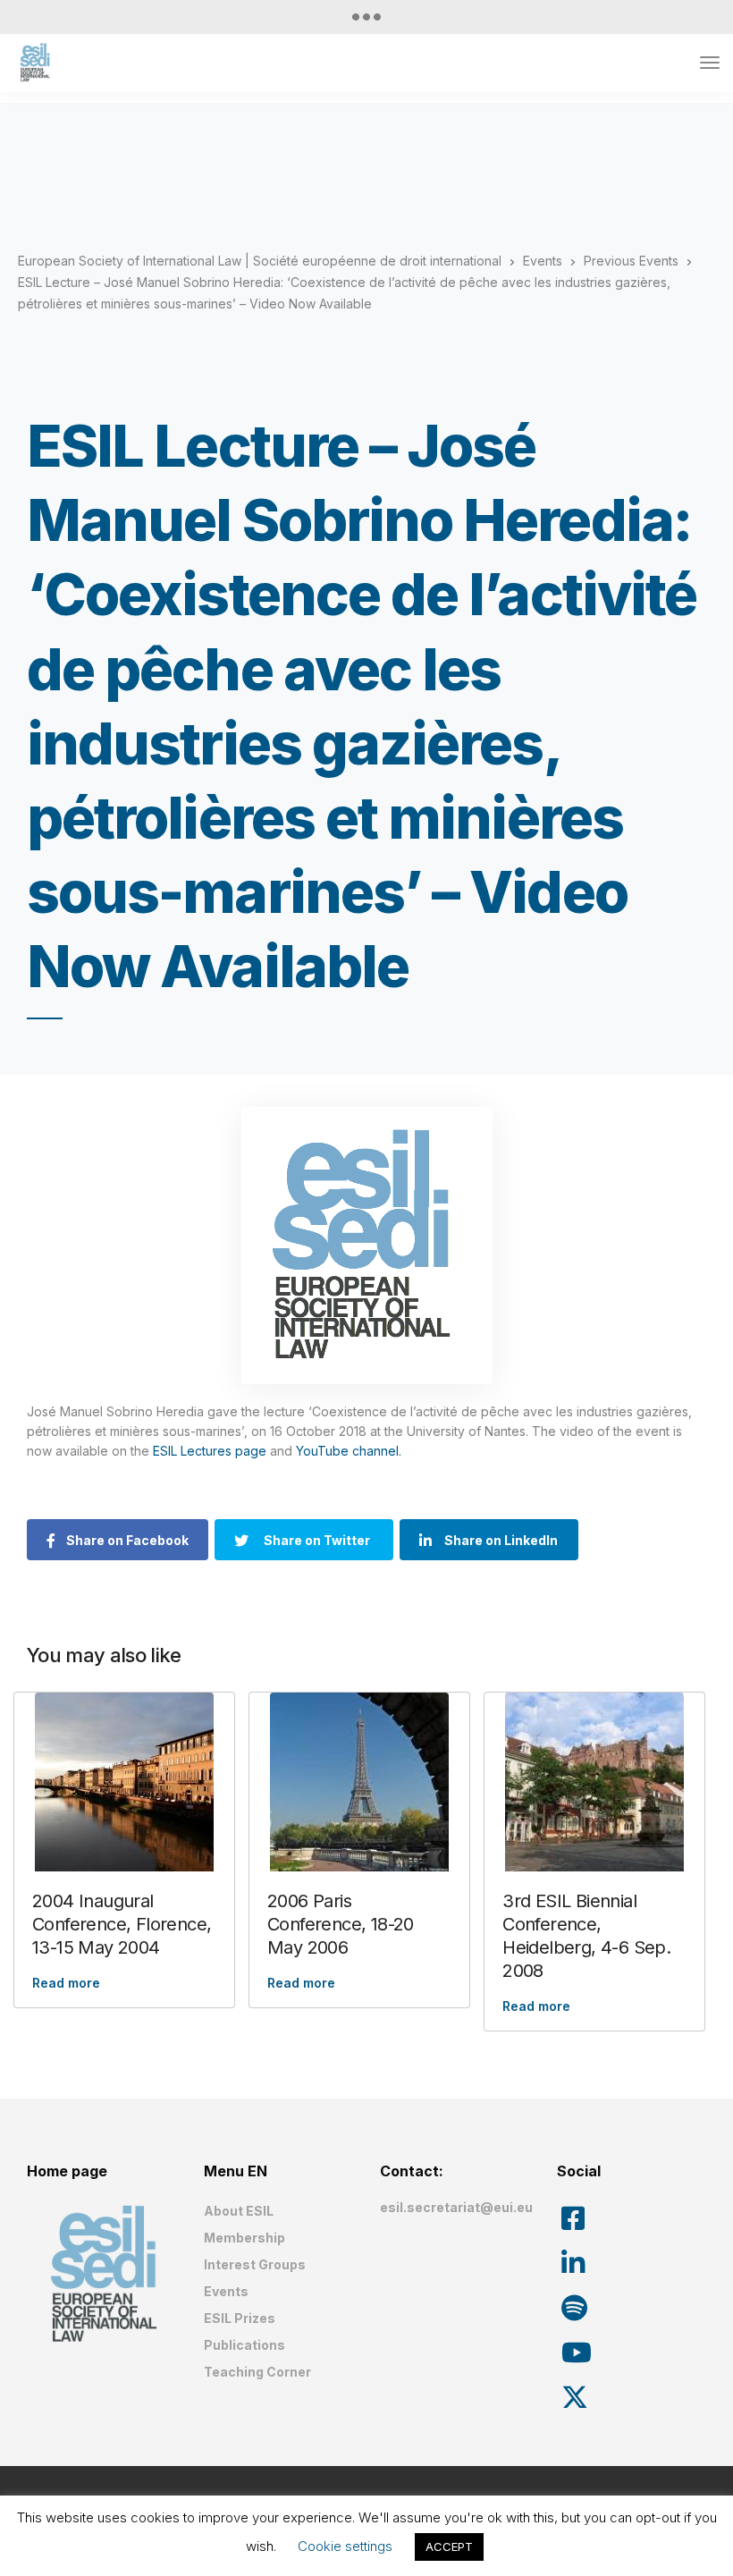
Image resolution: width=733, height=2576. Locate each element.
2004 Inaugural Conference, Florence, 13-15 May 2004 (122, 1924)
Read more (66, 1983)
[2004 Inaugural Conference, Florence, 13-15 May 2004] (124, 1782)
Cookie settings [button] (345, 2546)
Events (226, 2291)
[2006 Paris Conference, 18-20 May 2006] (359, 1782)
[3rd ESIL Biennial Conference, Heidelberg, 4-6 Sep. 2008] (594, 1782)
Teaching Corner (257, 2372)
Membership (244, 2238)
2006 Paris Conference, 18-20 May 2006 (341, 1924)
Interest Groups (255, 2264)
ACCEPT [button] (449, 2546)
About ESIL (239, 2211)
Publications (244, 2345)
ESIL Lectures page (210, 1451)
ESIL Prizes (240, 2318)
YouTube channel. (350, 1451)
